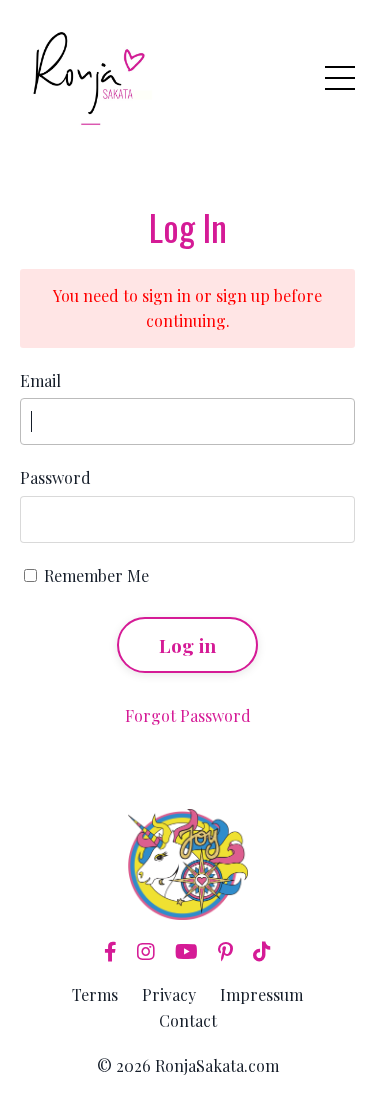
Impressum (261, 994)
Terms (95, 994)
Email (40, 380)
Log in (188, 645)
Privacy (169, 994)
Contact (188, 1020)
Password (55, 477)
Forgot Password (188, 715)
